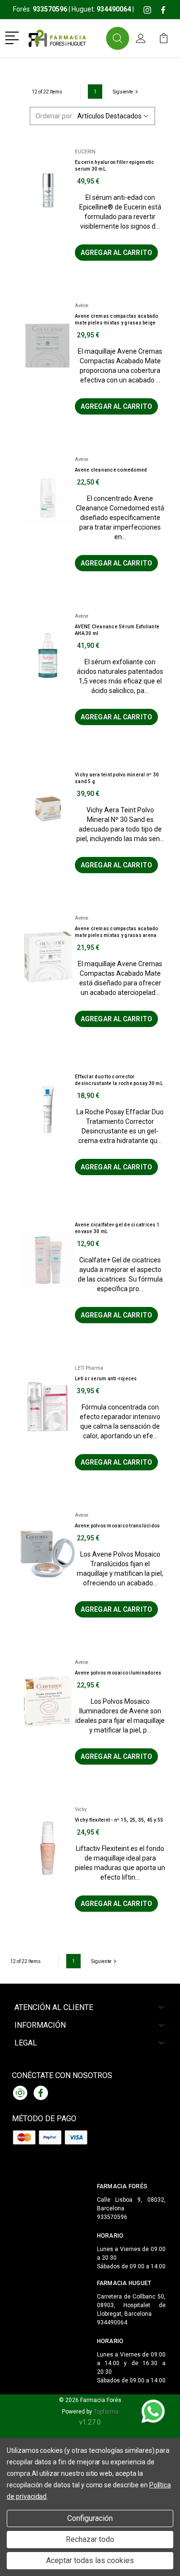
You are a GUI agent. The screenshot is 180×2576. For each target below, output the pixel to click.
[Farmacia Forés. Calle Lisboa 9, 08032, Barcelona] (65, 38)
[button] (14, 37)
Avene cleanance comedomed (111, 470)
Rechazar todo (90, 2539)
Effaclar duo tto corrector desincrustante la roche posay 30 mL (119, 1080)
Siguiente (123, 92)
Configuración (90, 2518)
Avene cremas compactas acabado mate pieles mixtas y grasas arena (117, 932)
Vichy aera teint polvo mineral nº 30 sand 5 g (117, 778)
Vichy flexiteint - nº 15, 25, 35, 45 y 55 (119, 1820)
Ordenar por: (54, 116)
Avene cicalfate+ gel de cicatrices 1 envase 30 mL (117, 1228)
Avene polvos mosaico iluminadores (118, 1673)
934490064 (112, 2322)
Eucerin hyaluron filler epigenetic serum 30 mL (115, 166)
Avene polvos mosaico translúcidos (117, 1526)
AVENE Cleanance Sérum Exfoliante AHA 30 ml (117, 630)
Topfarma (106, 2412)
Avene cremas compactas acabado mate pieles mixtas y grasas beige (117, 319)
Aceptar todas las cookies (90, 2560)
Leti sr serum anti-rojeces (106, 1379)
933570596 (112, 2217)
